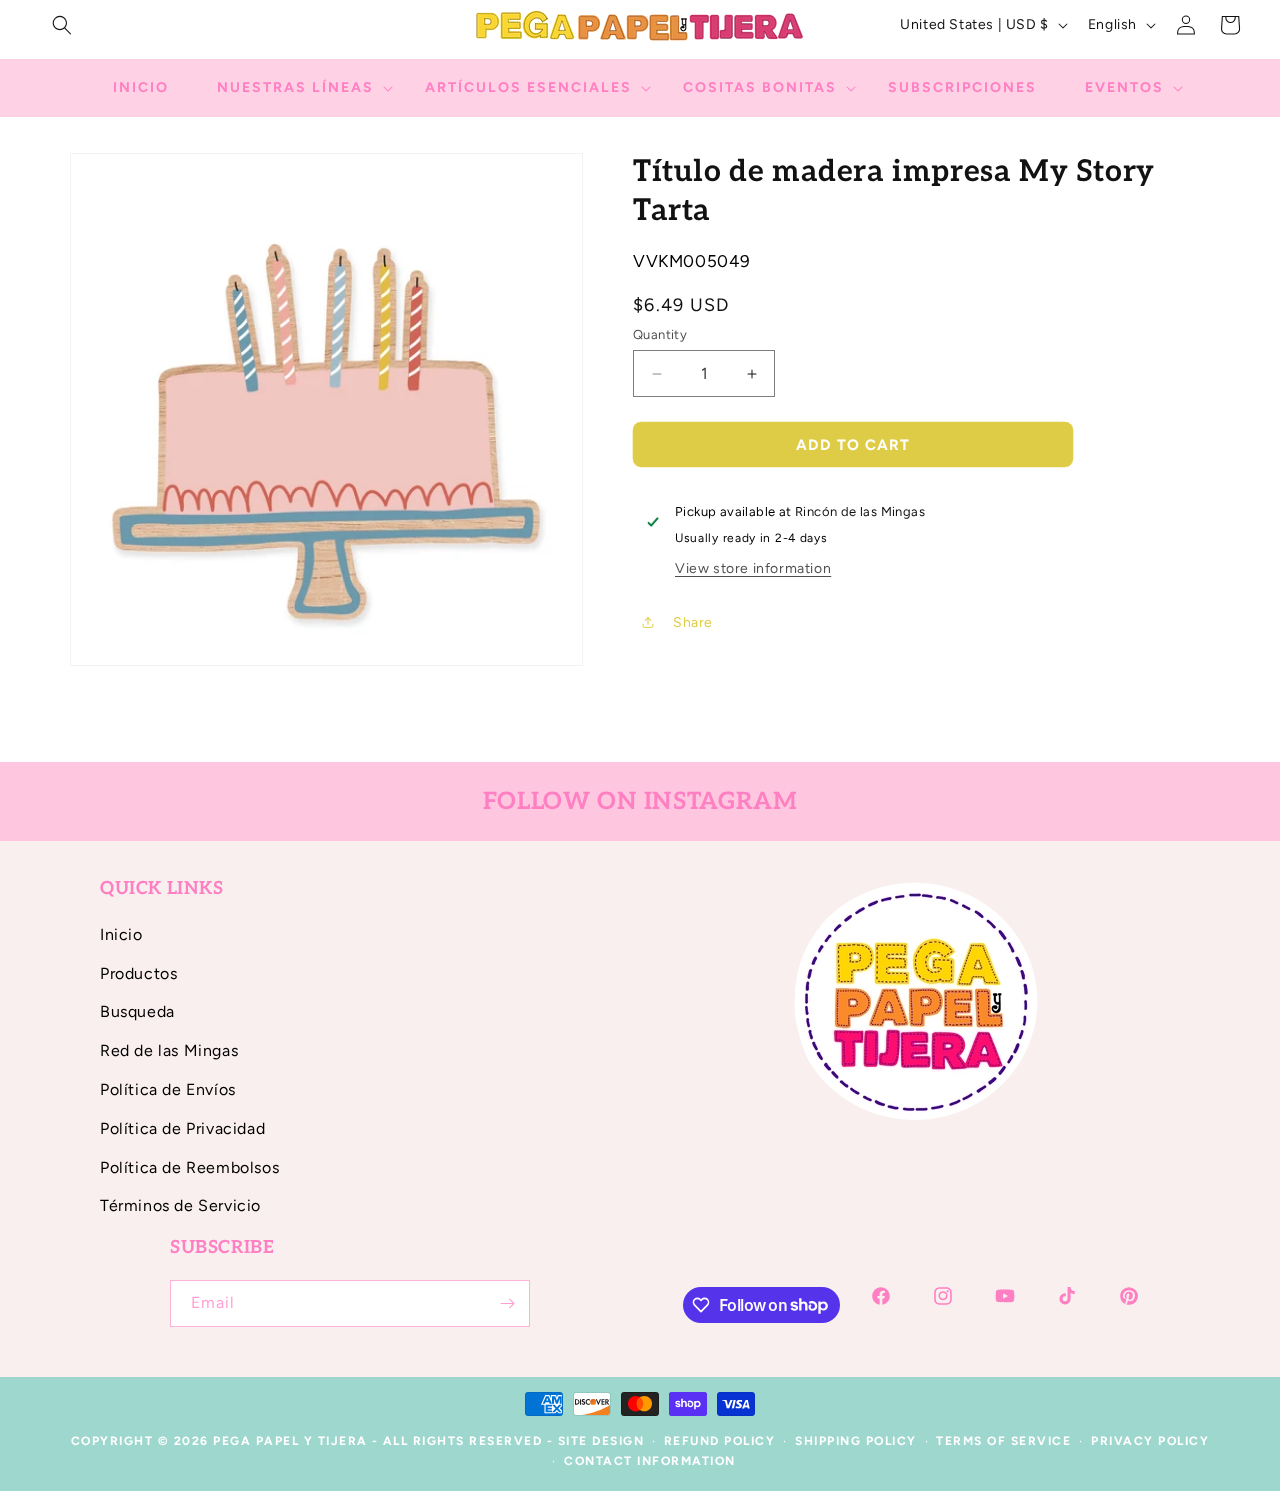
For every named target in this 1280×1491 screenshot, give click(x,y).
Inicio (121, 934)
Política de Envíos (168, 1089)
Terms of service (1003, 1441)
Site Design (601, 1441)
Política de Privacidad (182, 1128)
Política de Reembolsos (189, 1167)
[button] (62, 25)
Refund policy (720, 1441)
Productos (138, 973)
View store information (753, 568)
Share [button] (693, 622)
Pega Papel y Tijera (290, 1441)
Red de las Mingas (169, 1050)
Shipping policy (856, 1441)
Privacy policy (1150, 1441)
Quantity (660, 334)
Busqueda (137, 1011)
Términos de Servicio (180, 1205)
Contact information (650, 1461)
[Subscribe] (507, 1303)
